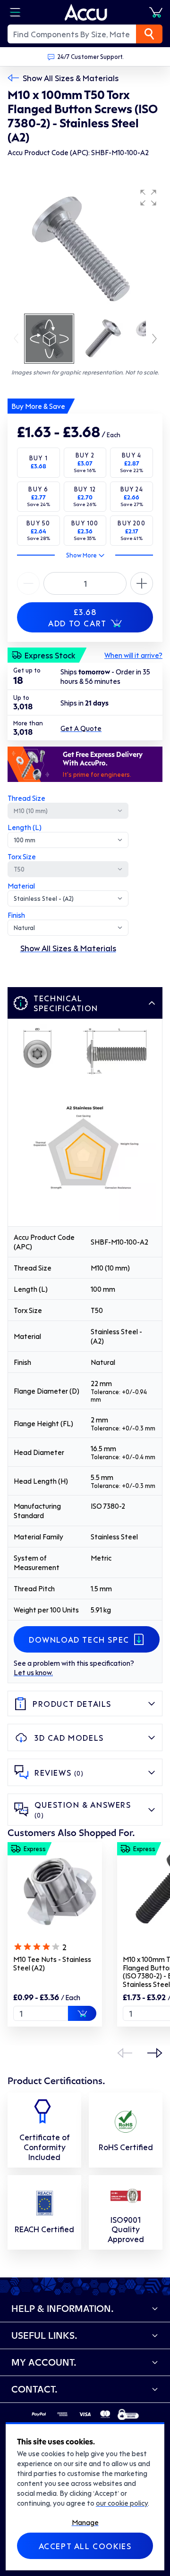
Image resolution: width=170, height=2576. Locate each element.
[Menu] (15, 12)
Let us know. (33, 1672)
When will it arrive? (133, 655)
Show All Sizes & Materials (71, 78)
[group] (85, 248)
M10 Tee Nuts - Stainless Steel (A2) (52, 1963)
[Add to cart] (82, 2013)
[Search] (149, 34)
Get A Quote (81, 728)
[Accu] (86, 12)
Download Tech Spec (79, 1639)
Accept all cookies (85, 2546)
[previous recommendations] (125, 2053)
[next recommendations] (155, 2053)
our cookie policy (122, 2503)
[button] (148, 198)
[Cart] (156, 12)
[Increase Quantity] (28, 583)
